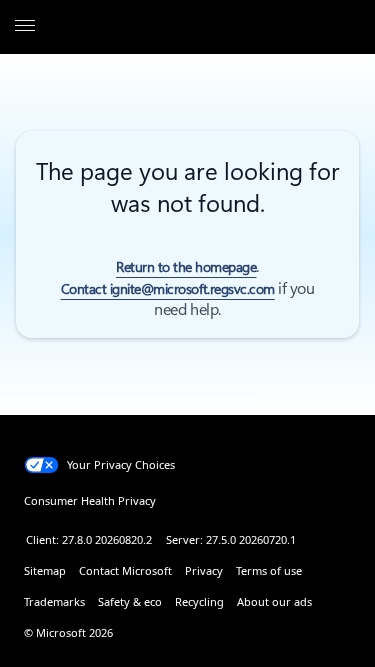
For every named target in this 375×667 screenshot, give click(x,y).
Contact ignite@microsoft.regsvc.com (168, 289)
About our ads (274, 601)
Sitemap (45, 570)
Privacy (204, 570)
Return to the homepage (186, 267)
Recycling (199, 601)
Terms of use (269, 570)
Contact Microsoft (125, 570)
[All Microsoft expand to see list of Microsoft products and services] (25, 27)
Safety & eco (130, 601)
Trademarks (54, 601)
